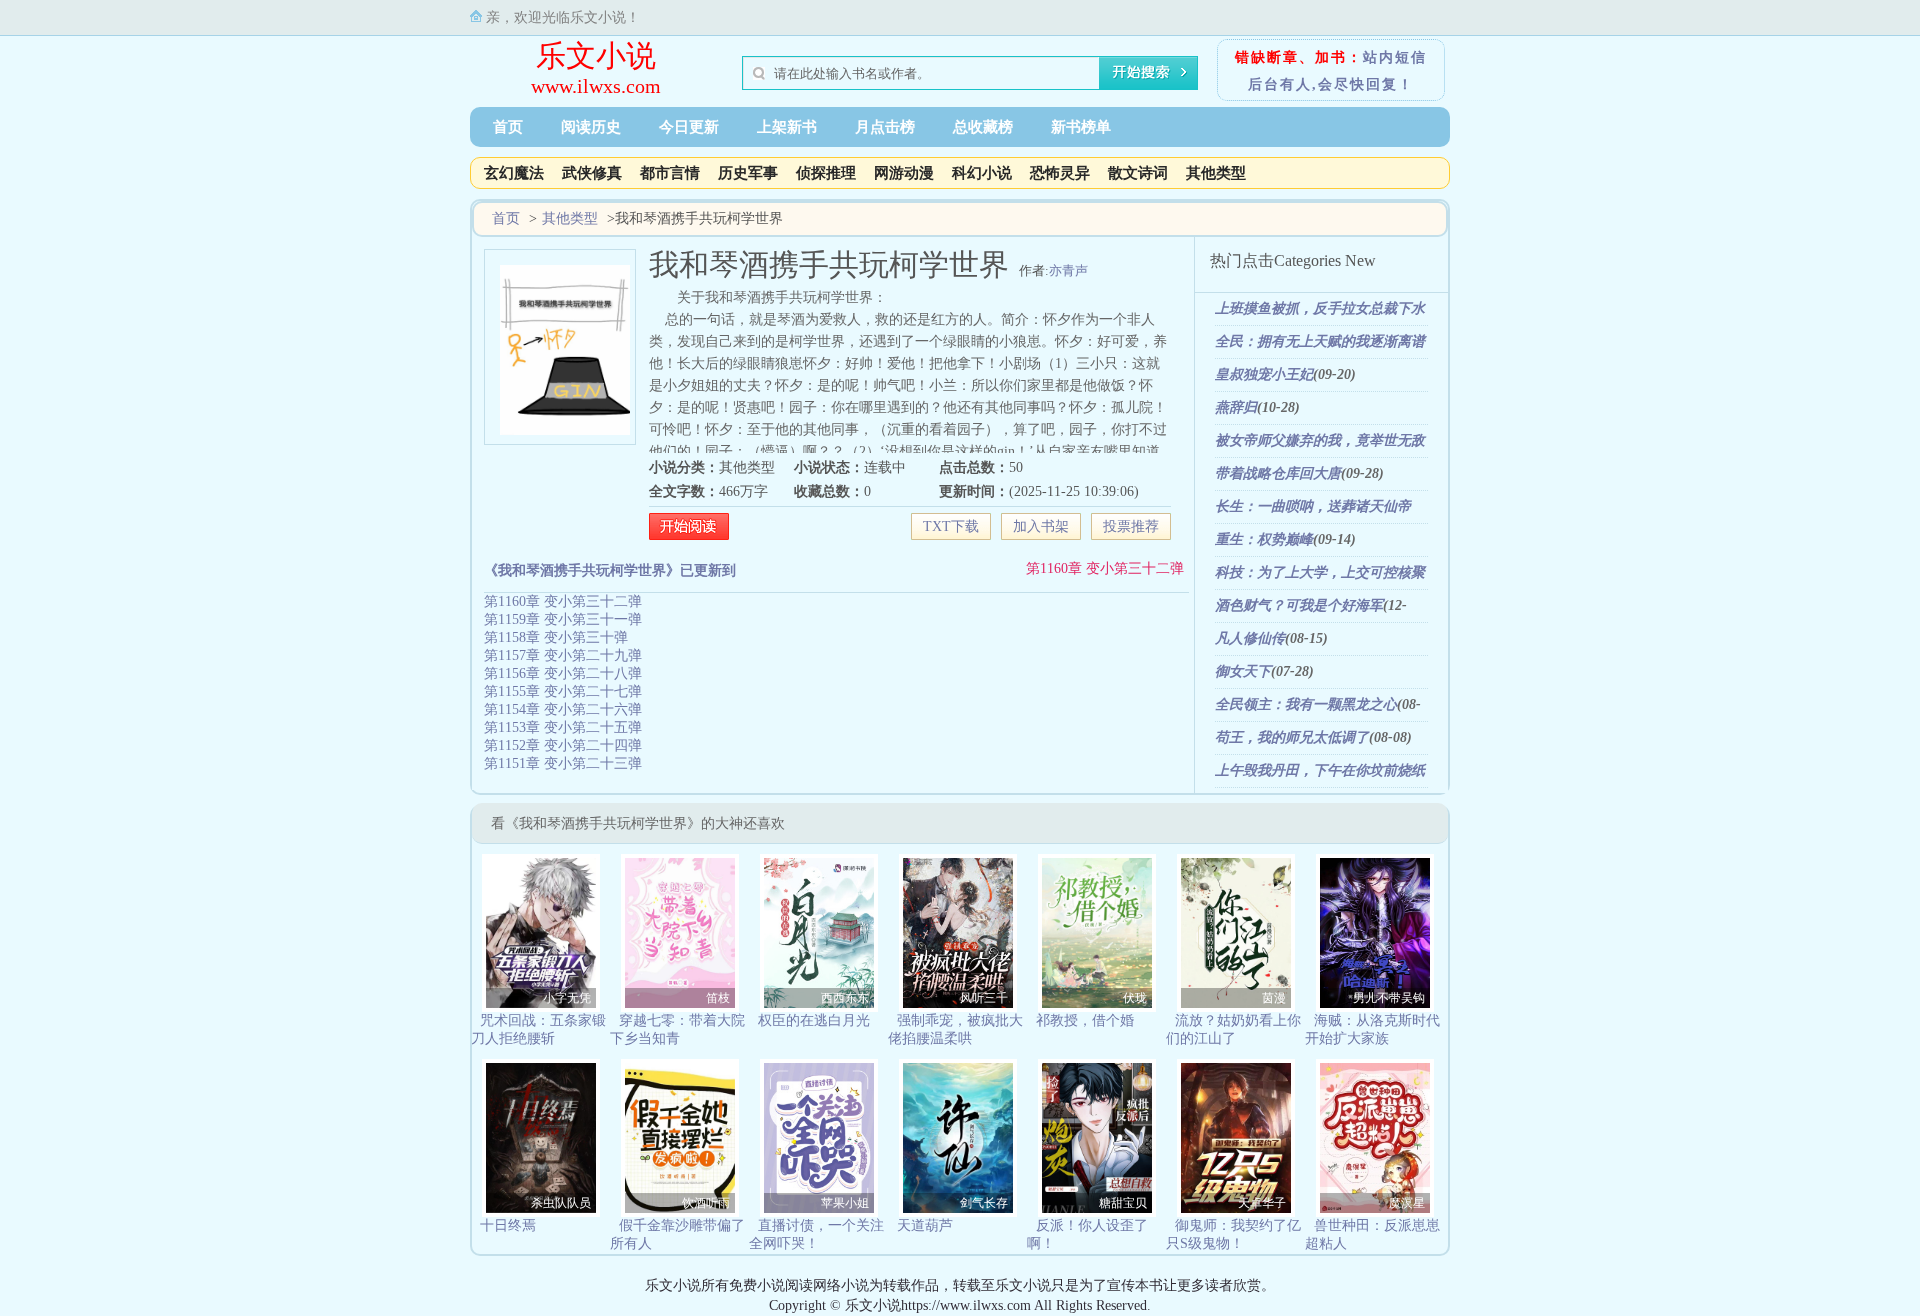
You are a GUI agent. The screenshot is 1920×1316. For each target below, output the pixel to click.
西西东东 (845, 998)
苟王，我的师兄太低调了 (1292, 737)
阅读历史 (591, 127)
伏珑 (1135, 998)
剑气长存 (984, 1203)
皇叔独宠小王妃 (1264, 374)
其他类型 (1216, 173)
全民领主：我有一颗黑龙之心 (1306, 704)
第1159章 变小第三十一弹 (563, 619)
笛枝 (718, 998)
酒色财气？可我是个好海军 (1299, 605)
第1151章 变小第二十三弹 (563, 763)
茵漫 (1274, 998)
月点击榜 (885, 127)
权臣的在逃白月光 (814, 1020)
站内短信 (1395, 57)
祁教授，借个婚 (1085, 1020)
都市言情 (670, 173)
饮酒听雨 (706, 1203)
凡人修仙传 (1250, 638)
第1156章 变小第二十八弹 (563, 673)
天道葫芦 (925, 1225)
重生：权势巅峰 (1264, 539)
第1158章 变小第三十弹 (556, 637)
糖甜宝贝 (1123, 1203)
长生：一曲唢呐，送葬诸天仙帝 (1313, 506)
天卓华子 (1262, 1203)
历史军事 (748, 173)
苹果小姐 (845, 1203)
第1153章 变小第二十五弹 (563, 727)
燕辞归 (1236, 407)
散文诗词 (1138, 173)
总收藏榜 (983, 127)
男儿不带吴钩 (1389, 998)
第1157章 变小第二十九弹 (563, 655)
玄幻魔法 (514, 173)
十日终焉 (508, 1225)
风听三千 (984, 998)
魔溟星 (1407, 1203)
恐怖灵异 (1060, 173)
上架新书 (787, 127)
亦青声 (1068, 270)
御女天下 (1243, 671)
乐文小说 (596, 55)
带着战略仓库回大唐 (1278, 473)
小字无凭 (567, 998)
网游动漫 (904, 173)
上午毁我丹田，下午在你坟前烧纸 (1320, 770)
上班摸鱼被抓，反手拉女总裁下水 (1320, 308)
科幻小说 (982, 173)
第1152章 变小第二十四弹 (563, 745)
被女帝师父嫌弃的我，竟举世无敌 (1320, 440)
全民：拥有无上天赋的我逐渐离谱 (1320, 341)
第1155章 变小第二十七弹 (563, 691)
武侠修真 (592, 173)
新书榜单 (1081, 127)
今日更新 (689, 127)
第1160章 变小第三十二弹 (1105, 568)
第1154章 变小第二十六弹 (563, 709)
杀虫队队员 (561, 1203)
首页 (508, 127)
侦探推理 (826, 173)
